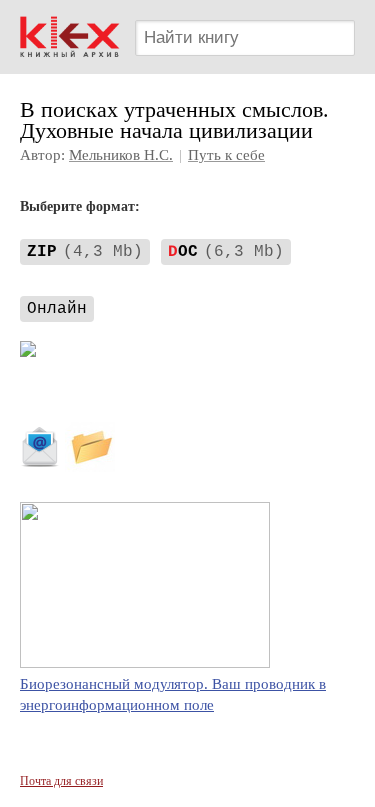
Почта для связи (61, 781)
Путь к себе (226, 155)
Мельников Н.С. (121, 155)
